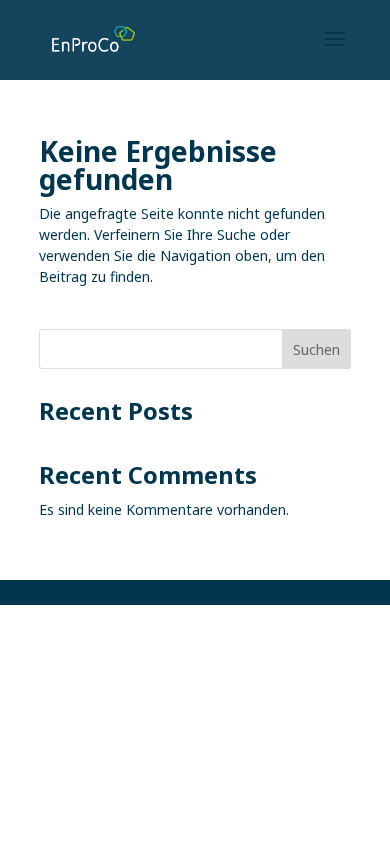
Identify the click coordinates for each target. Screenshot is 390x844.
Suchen (316, 349)
